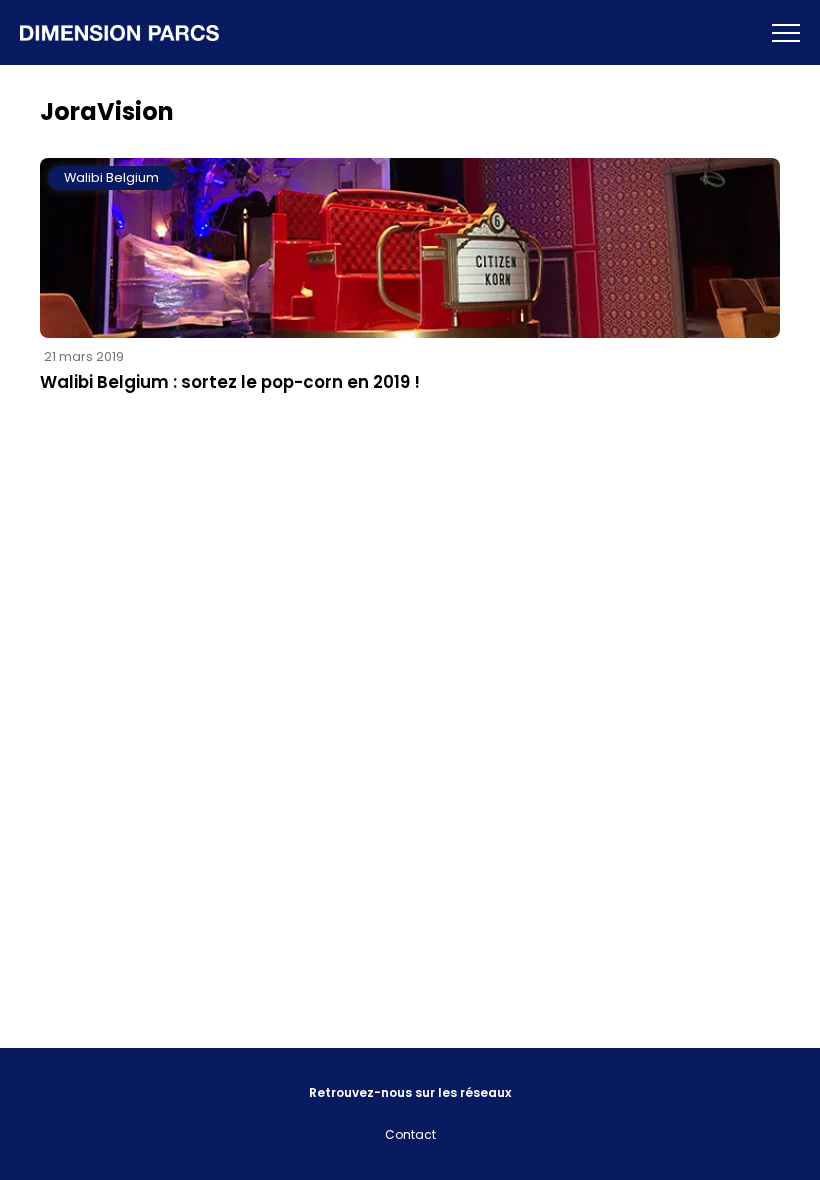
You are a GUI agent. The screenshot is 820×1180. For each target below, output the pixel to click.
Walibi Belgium (111, 177)
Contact (410, 1134)
